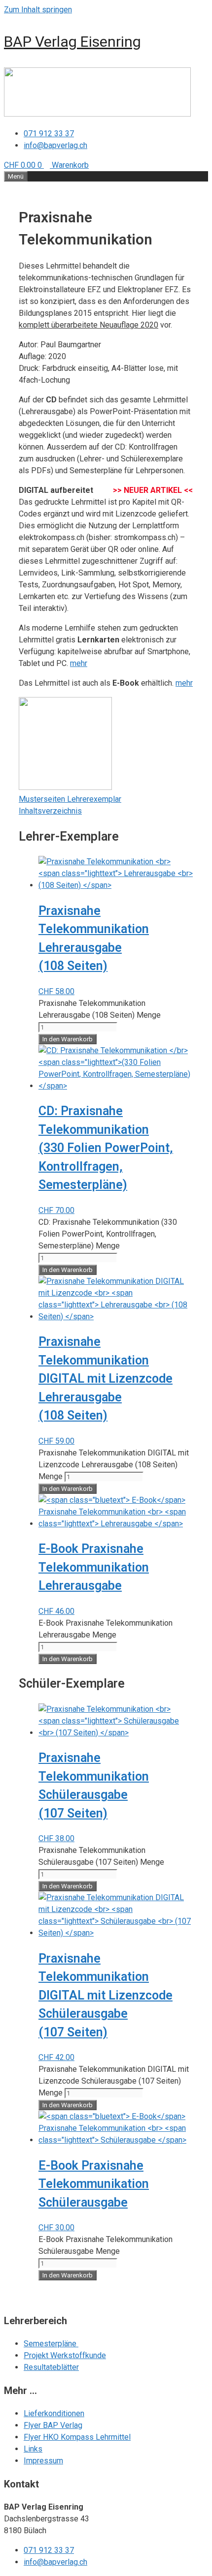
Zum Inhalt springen (38, 10)
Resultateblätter (51, 2367)
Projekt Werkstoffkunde (65, 2355)
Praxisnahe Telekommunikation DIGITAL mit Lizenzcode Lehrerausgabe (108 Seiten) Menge (114, 1465)
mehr (79, 663)
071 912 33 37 (49, 134)
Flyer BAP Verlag (53, 2425)
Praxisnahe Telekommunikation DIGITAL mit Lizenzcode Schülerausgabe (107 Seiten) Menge (114, 2081)
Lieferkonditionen (54, 2413)
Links (33, 2449)
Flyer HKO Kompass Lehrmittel (77, 2437)
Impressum (43, 2461)
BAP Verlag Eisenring (72, 42)
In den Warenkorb (68, 1039)
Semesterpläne (51, 2344)
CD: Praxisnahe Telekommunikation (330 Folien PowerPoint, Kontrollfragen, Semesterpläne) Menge (108, 1234)
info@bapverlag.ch (55, 145)
